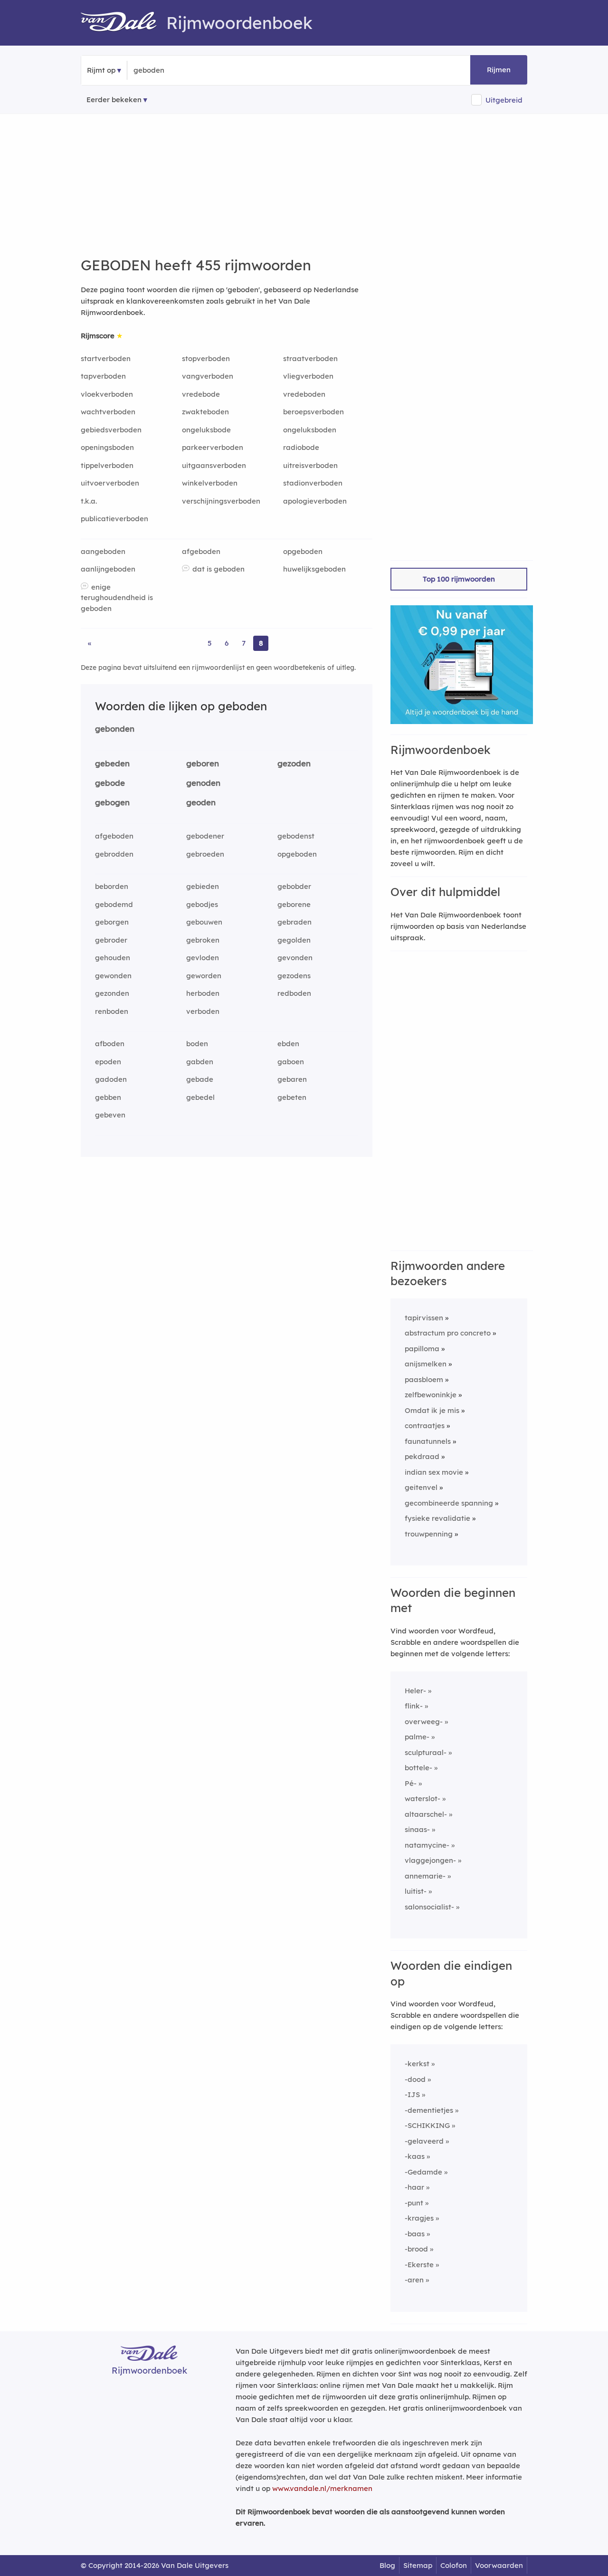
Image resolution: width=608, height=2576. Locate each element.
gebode (110, 783)
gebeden (112, 763)
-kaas (415, 2156)
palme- (417, 1737)
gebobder (294, 886)
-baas (415, 2234)
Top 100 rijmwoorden (459, 579)
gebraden (294, 922)
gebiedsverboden (111, 430)
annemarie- (425, 1876)
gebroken (203, 940)
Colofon (454, 2565)
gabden (200, 1062)
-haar (414, 2187)
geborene (294, 904)
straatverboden (310, 358)
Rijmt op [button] (101, 70)
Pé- (411, 1783)
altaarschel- (426, 1814)
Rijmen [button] (499, 70)
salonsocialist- (429, 1907)
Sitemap (418, 2565)
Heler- (415, 1691)
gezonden (112, 993)
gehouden (113, 958)
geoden (201, 802)
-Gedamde (423, 2172)
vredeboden (304, 394)
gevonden (295, 958)
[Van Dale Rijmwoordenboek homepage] (123, 23)
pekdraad (422, 1456)
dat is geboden (218, 569)
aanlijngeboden (108, 569)
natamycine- (427, 1845)
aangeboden (103, 551)
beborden (112, 886)
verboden (203, 1011)
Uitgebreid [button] (504, 100)
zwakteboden (205, 412)
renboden (112, 1011)
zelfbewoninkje (431, 1395)
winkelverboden (210, 483)
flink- (414, 1706)
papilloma (422, 1349)
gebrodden (114, 854)
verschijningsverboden (221, 501)
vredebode (201, 394)
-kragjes (419, 2218)
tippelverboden (107, 465)
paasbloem (424, 1379)
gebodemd (114, 904)
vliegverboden (308, 376)
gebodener (205, 836)
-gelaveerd (424, 2141)
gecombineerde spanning (449, 1503)
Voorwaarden (499, 2565)
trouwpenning (429, 1534)
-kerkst (417, 2064)
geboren (203, 763)
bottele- (418, 1768)
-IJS (412, 2094)
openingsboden (107, 447)
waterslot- (423, 1798)
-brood (416, 2249)
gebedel (200, 1097)
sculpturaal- (426, 1752)
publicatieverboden (114, 519)
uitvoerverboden (110, 483)
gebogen (112, 802)
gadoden (111, 1079)
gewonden (113, 976)
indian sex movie (434, 1472)
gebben (108, 1097)
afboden (110, 1044)
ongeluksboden (310, 430)
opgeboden (303, 551)
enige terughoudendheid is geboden (117, 598)
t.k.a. (89, 501)
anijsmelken (426, 1364)
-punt (414, 2203)
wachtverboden (108, 412)
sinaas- (417, 1829)
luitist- (416, 1891)
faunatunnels (428, 1441)
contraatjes (425, 1426)
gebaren (292, 1079)
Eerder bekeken (114, 100)
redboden (294, 993)
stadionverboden (313, 483)
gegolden (294, 940)
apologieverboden (315, 501)
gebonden (115, 729)
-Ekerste (419, 2265)
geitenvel (421, 1487)
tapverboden (103, 376)
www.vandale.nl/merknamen (322, 2488)
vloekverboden (107, 394)
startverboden (106, 358)
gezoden (294, 763)
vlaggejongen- (430, 1860)
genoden (203, 783)
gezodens (294, 976)
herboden (203, 993)
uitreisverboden (310, 465)
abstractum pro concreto (448, 1333)
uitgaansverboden (214, 465)
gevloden (203, 958)
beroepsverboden (313, 412)
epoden (108, 1062)
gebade (200, 1079)
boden (197, 1044)
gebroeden (205, 854)
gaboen (291, 1062)
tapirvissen (424, 1318)
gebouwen (204, 922)
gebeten (292, 1097)
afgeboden (201, 551)
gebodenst (296, 836)
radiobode (301, 447)
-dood (415, 2079)
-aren (414, 2280)
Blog (387, 2565)
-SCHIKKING (427, 2125)
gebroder (111, 940)
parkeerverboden (213, 447)
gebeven (110, 1115)
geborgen (112, 922)
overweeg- (424, 1722)
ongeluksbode (206, 430)
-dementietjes (429, 2110)
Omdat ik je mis (432, 1410)
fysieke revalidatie (437, 1518)
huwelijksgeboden (314, 569)
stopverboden (206, 358)
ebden (288, 1044)
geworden (204, 976)
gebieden (203, 886)
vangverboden (208, 376)
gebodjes (202, 904)
